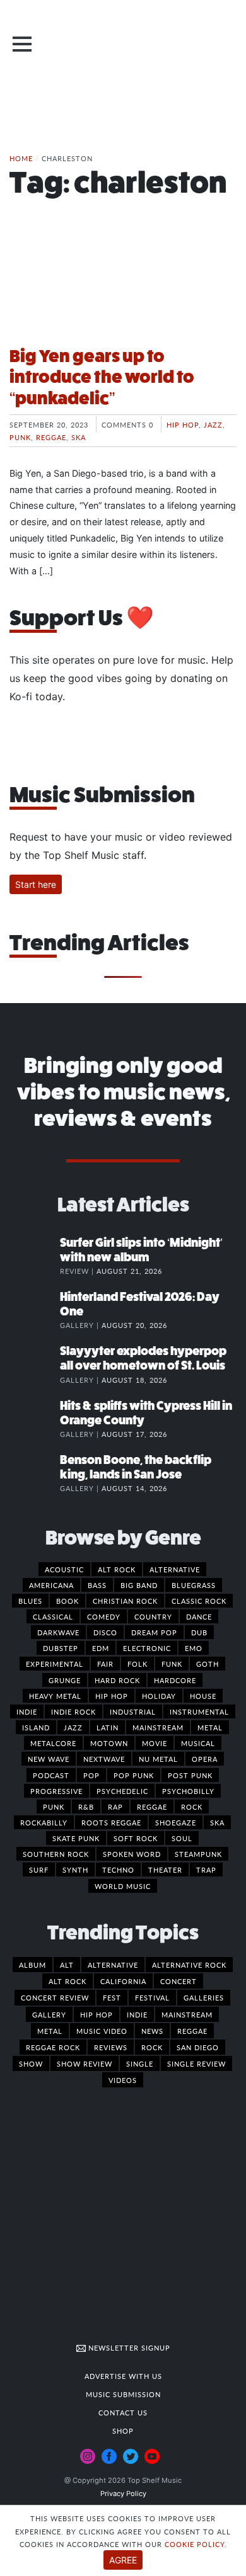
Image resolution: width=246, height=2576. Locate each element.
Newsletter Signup (128, 2347)
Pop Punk (134, 1775)
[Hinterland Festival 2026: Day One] (35, 1310)
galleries (204, 1997)
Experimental (55, 1664)
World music (123, 1886)
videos (123, 2080)
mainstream (187, 2014)
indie (137, 2014)
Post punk (190, 1775)
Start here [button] (36, 884)
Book (67, 1601)
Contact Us (123, 2412)
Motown (109, 1743)
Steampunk (198, 1854)
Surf (39, 1870)
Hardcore (175, 1680)
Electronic (147, 1648)
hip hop (97, 2014)
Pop (91, 1775)
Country (153, 1616)
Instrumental (199, 1711)
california (123, 1981)
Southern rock (56, 1854)
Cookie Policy (195, 2544)
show (31, 2063)
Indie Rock (73, 1711)
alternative (113, 1965)
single (140, 2063)
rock (152, 2047)
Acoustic (64, 1569)
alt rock (67, 1981)
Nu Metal (158, 1759)
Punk (20, 437)
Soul (182, 1838)
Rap (115, 1807)
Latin (108, 1727)
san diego (198, 2047)
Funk (172, 1664)
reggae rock (53, 2047)
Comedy (104, 1616)
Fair (105, 1664)
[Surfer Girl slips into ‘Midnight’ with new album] (35, 1256)
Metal (210, 1727)
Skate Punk (76, 1838)
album (32, 1965)
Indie (27, 1711)
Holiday (159, 1696)
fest (112, 1997)
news (152, 2031)
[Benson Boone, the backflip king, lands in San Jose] (35, 1473)
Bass (97, 1585)
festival (152, 1997)
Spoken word (132, 1854)
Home (21, 158)
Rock (192, 1807)
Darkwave (58, 1632)
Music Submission (123, 2394)
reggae (192, 2031)
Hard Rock (117, 1680)
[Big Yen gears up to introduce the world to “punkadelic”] (123, 288)
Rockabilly (44, 1822)
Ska (79, 437)
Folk (138, 1664)
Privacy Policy (123, 2494)
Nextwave (104, 1759)
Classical (53, 1616)
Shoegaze (176, 1822)
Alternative (175, 1569)
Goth (208, 1664)
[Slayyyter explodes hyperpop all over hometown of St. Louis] (35, 1364)
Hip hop (183, 424)
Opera (205, 1759)
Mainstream (158, 1727)
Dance (199, 1616)
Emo (194, 1648)
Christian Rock (125, 1601)
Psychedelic (122, 1791)
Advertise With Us (123, 2376)
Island (36, 1727)
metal (50, 2031)
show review (85, 2063)
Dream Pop (154, 1632)
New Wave (49, 1759)
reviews (111, 2047)
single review (196, 2063)
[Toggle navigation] (22, 44)
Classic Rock (199, 1601)
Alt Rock (117, 1569)
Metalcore (53, 1743)
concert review (55, 1997)
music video (102, 2031)
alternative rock (189, 1965)
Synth (75, 1870)
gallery (49, 2014)
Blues (30, 1601)
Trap (206, 1870)
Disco (105, 1632)
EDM (101, 1648)
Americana (51, 1585)
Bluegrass (194, 1585)
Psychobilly (188, 1791)
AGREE (123, 2560)
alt (67, 1965)
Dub (199, 1632)
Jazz (213, 424)
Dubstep (61, 1648)
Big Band (139, 1585)
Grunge (65, 1680)
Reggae (51, 437)
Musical (198, 1743)
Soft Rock (136, 1838)
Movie (155, 1743)
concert (179, 1981)
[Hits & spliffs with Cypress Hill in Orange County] (35, 1419)
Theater (165, 1870)
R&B (86, 1807)
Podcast (51, 1775)
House (203, 1696)
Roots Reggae (111, 1822)
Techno (118, 1870)
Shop (123, 2431)
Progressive (56, 1791)
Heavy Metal (55, 1696)
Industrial (133, 1711)
